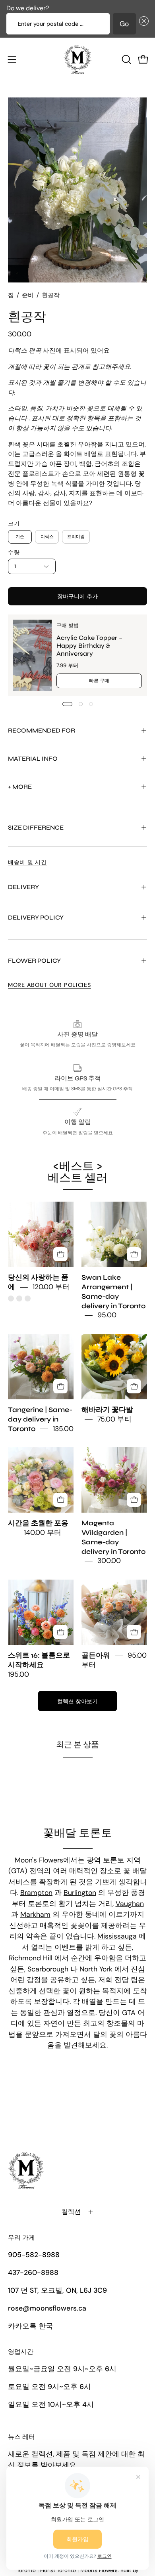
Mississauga (117, 1936)
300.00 (109, 1561)
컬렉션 (71, 2212)
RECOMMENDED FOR (42, 730)
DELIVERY (23, 887)
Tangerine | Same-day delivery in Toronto (40, 1419)
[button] (142, 24)
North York (96, 1969)
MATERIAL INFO (33, 758)
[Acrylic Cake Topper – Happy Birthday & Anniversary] (32, 655)
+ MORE (20, 787)
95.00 (107, 1315)
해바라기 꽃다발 (107, 1410)
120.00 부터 (51, 1287)
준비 (28, 295)
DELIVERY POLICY (36, 917)
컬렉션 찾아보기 (77, 1701)
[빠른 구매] (60, 1254)
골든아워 (96, 1655)
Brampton (36, 1893)
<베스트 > (78, 1172)
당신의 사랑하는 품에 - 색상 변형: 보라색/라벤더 (28, 1298)
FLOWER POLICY (34, 961)
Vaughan (130, 1904)
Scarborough (48, 1969)
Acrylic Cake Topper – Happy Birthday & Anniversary (89, 646)
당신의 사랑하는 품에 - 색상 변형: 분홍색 (11, 1298)
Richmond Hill (31, 1958)
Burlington (80, 1893)
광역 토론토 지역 (114, 1860)
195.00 (18, 1674)
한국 (30, 2326)
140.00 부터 (43, 1532)
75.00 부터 (114, 1419)
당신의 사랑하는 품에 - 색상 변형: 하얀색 (19, 1298)
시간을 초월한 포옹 (38, 1524)
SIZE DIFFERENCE (36, 827)
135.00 (63, 1429)
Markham (35, 1914)
